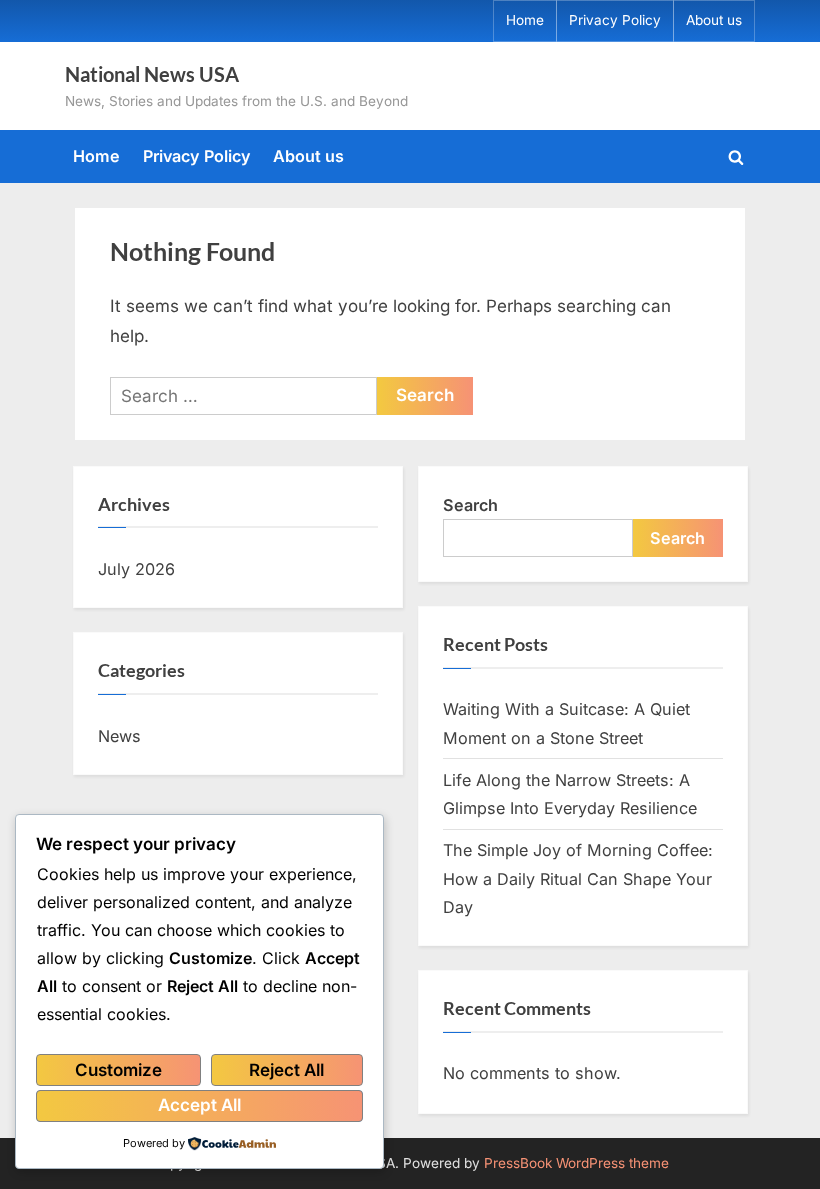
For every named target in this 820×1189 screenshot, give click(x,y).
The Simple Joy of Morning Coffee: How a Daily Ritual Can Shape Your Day (578, 878)
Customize (118, 1070)
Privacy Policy (615, 20)
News (119, 736)
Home (525, 20)
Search (470, 505)
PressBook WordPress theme (576, 1163)
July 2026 (136, 569)
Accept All (199, 1105)
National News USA (152, 74)
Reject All (286, 1070)
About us (714, 20)
